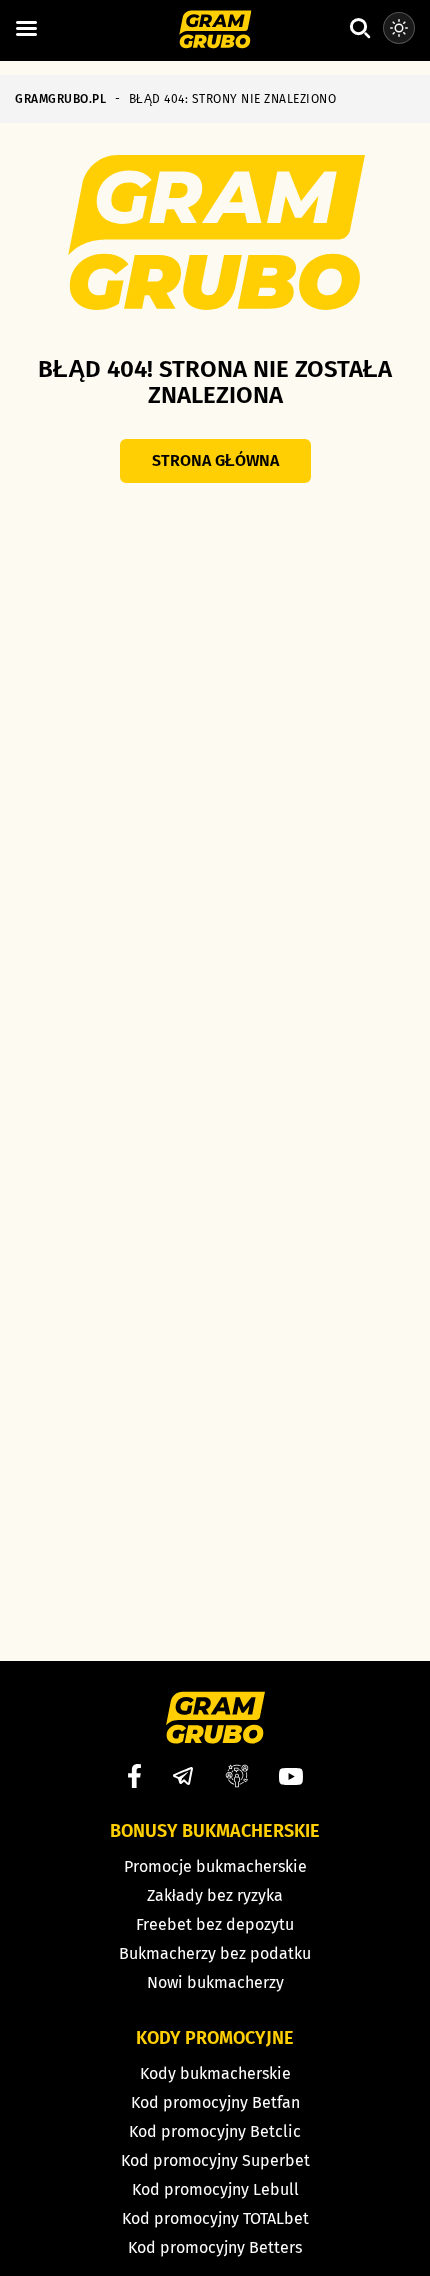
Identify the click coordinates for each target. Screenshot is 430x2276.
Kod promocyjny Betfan (215, 2102)
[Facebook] (134, 1776)
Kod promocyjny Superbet (215, 2160)
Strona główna (215, 460)
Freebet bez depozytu (215, 1924)
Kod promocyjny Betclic (215, 2131)
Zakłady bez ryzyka (215, 1895)
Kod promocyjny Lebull (215, 2189)
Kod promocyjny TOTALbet (215, 2218)
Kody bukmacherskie (215, 2073)
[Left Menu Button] (26, 29)
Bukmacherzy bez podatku (215, 1953)
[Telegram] (183, 1776)
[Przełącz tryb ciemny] (399, 28)
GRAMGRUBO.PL (60, 99)
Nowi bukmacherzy (215, 1982)
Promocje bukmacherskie (215, 1866)
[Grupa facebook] (237, 1776)
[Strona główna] (215, 31)
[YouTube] (291, 1776)
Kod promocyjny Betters (215, 2247)
